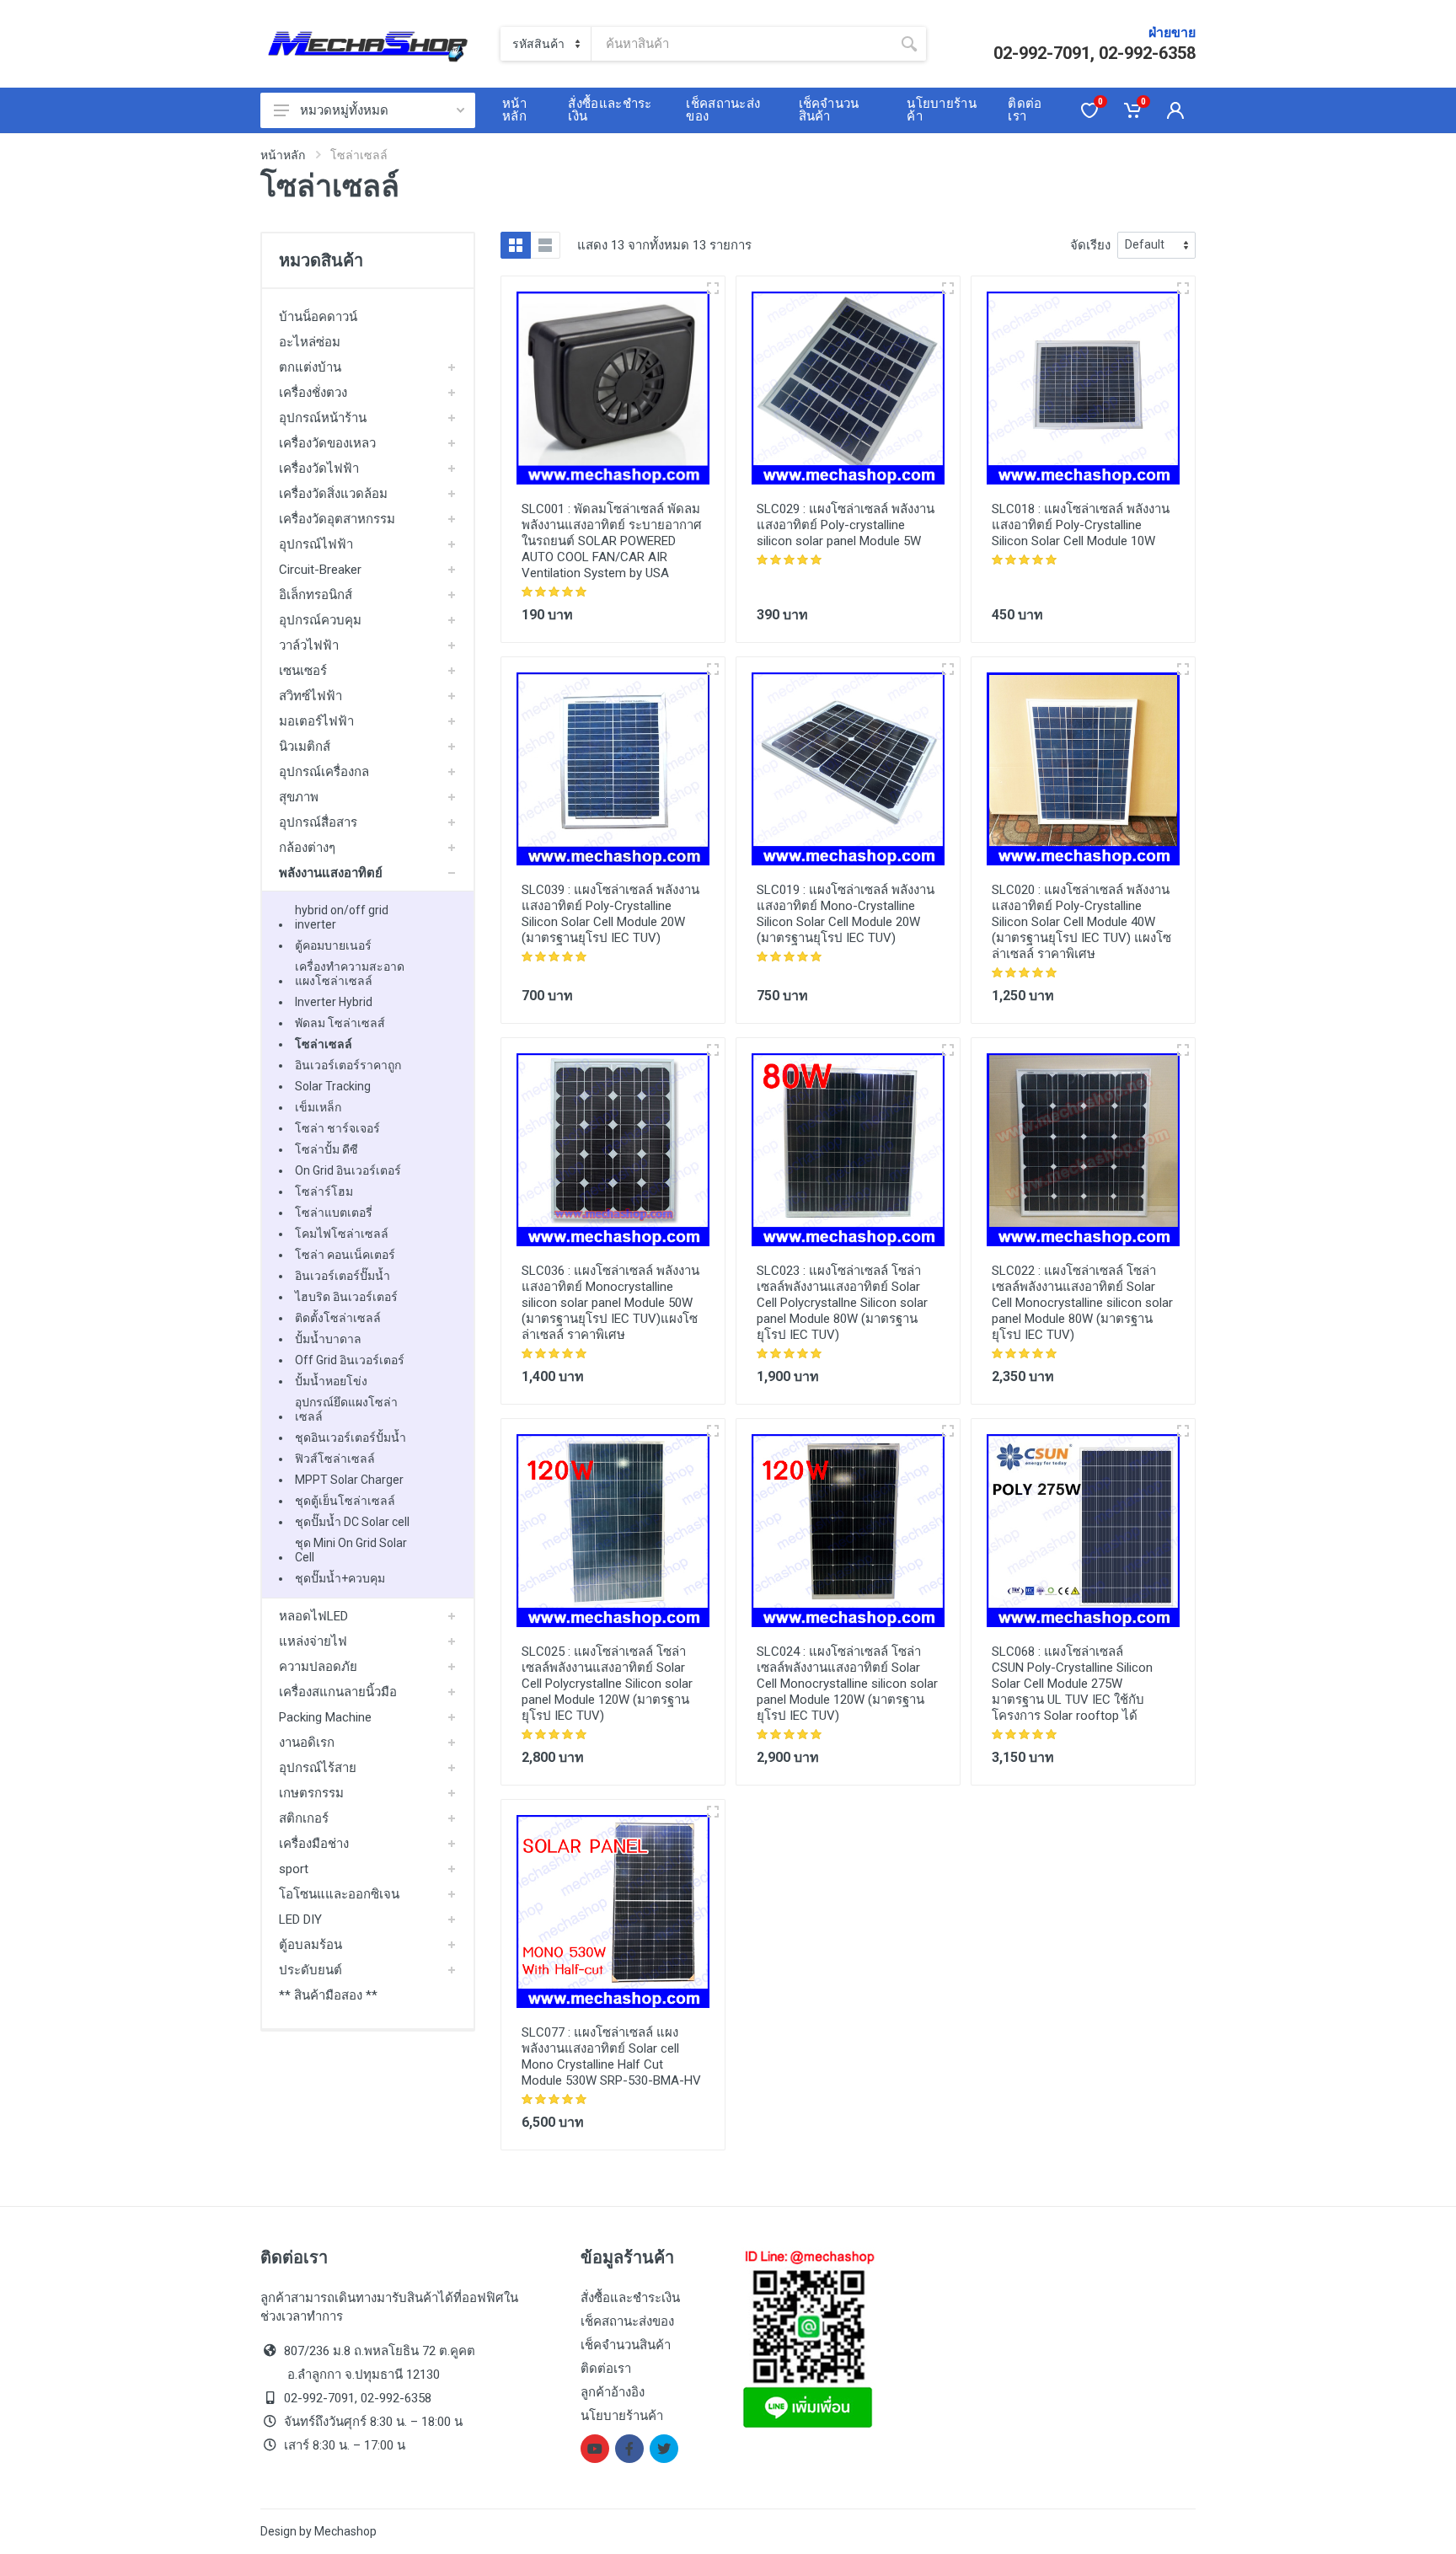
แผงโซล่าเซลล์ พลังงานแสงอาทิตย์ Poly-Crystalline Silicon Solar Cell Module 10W (1081, 525)
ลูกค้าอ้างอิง (613, 2392)
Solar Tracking (333, 1086)
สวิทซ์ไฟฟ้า (310, 696)
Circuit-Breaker (320, 570)
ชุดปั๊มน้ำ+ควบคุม (340, 1578)
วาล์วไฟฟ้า (309, 645)
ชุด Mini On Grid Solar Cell (351, 1550)
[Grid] (516, 245)
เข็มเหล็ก (318, 1107)
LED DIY (300, 1920)
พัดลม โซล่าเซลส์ (340, 1023)
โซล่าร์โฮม (324, 1191)
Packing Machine (325, 1717)
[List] (545, 245)
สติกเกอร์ (304, 1818)
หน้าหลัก (283, 155)
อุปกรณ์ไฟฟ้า (316, 544)
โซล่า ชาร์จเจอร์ (337, 1128)
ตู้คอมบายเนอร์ (333, 945)
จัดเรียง (1090, 245)
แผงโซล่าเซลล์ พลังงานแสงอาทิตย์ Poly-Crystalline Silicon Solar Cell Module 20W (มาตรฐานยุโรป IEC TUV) (610, 914)
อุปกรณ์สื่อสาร (318, 822)
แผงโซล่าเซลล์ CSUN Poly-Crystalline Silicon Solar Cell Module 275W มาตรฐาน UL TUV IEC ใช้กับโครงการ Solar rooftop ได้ (1072, 1684)
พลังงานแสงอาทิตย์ (331, 873)
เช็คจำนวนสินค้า (626, 2345)
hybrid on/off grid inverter (342, 917)
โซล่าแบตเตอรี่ (334, 1213)
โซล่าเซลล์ (324, 1044)
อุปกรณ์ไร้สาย (318, 1768)
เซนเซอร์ (303, 671)
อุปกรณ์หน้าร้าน (323, 418)
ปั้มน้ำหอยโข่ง (331, 1381)
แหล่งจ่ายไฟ (313, 1641)
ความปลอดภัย (318, 1667)
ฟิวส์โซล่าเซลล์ (335, 1459)
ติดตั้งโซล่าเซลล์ (338, 1318)
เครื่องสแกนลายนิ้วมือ (338, 1692)
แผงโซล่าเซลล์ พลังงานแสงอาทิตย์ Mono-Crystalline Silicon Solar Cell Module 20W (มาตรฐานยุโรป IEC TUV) (846, 914)
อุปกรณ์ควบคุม (320, 620)
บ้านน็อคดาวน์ (318, 317)
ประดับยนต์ (310, 1970)
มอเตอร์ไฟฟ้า (316, 721)
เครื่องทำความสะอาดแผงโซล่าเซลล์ (350, 974)
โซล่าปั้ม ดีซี (327, 1149)
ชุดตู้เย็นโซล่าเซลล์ (345, 1501)
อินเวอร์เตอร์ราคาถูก (348, 1065)
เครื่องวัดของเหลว (327, 443)
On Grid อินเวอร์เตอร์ (348, 1170)
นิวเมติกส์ (305, 747)
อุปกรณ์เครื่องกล (324, 772)
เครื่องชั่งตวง (313, 393)
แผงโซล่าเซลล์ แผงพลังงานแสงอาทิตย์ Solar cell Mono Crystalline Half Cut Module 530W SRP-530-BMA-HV (611, 2056)
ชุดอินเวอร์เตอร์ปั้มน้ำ (351, 1438)
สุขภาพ (299, 797)
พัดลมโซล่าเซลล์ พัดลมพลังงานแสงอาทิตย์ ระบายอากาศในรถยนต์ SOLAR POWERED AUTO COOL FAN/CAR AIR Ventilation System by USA (612, 541)
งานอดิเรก (307, 1743)
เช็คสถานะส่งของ (627, 2321)
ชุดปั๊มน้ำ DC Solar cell (352, 1522)
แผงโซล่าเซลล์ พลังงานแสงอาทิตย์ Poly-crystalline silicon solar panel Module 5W (846, 525)
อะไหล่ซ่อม (310, 342)
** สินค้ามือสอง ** (328, 1995)
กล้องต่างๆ (307, 848)
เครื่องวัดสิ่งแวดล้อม (333, 494)
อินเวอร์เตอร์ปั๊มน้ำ (343, 1276)
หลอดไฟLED (313, 1616)
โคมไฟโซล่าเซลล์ (342, 1234)
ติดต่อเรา (606, 2369)
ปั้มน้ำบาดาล (328, 1339)
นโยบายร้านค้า (622, 2416)
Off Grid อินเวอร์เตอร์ (350, 1360)
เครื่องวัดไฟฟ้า (319, 469)
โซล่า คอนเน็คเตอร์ (345, 1255)
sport (294, 1869)
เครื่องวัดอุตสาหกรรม (337, 519)
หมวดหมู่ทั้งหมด (344, 110)
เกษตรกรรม (311, 1793)
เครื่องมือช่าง (314, 1844)
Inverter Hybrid (334, 1002)
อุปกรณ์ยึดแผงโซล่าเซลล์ (346, 1409)
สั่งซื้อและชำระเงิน (630, 2298)
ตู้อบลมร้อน (310, 1945)
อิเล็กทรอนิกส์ (316, 595)
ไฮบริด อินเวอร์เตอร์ (346, 1297)
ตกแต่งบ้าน (310, 367)
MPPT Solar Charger (349, 1480)
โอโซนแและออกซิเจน (339, 1894)
